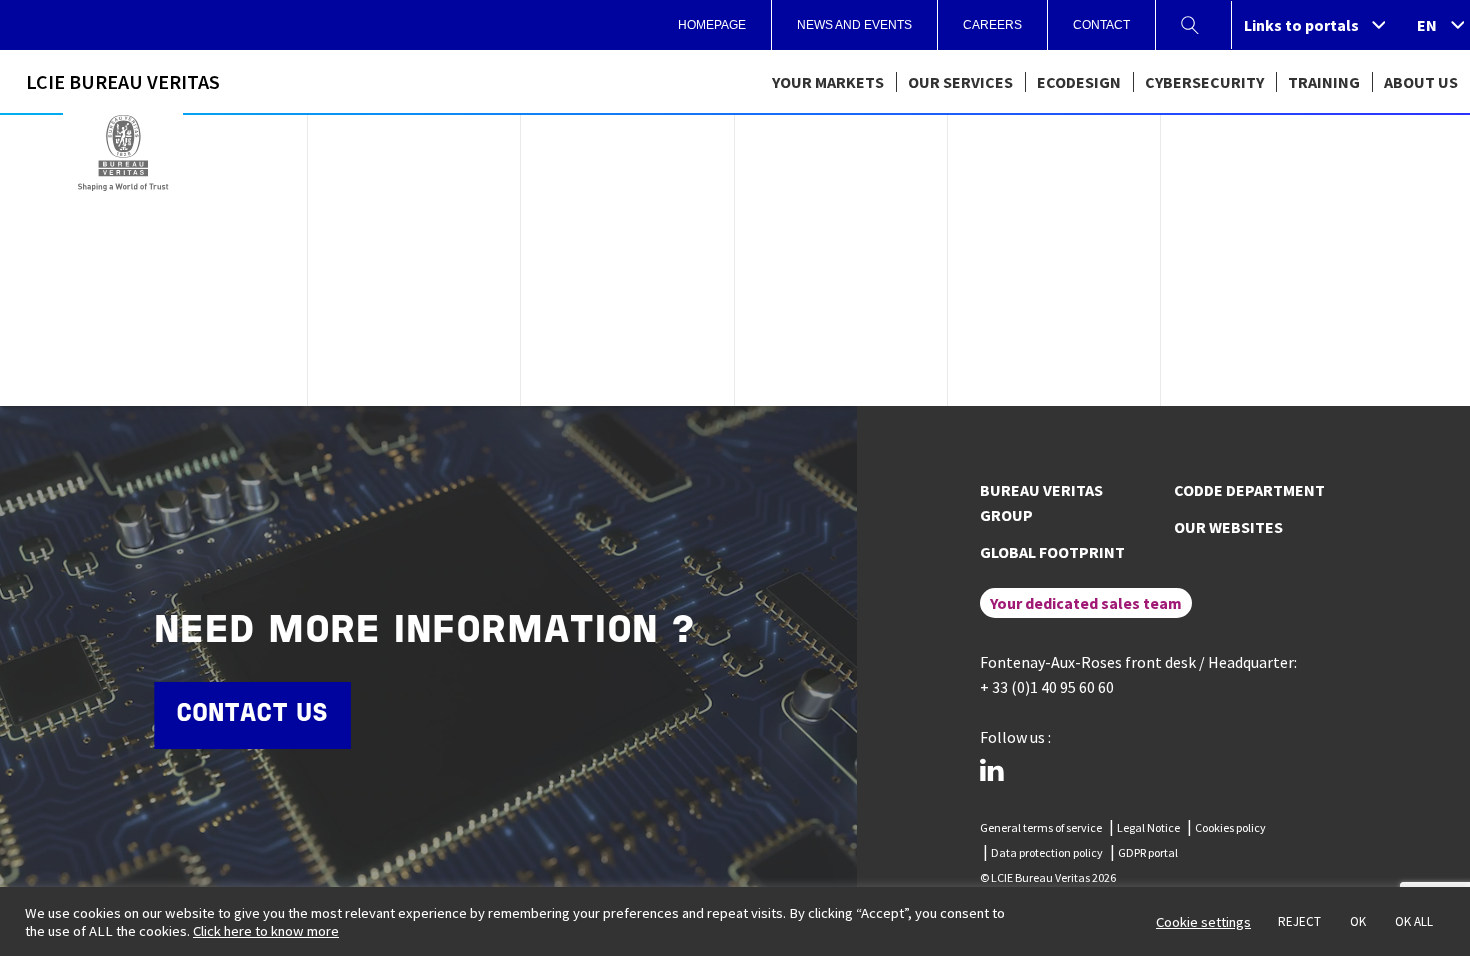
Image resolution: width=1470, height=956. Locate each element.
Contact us (252, 714)
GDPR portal (1148, 852)
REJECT (1299, 921)
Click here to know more (266, 931)
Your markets (828, 82)
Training (1324, 82)
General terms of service (1041, 827)
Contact (1101, 25)
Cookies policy (1230, 827)
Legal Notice (1148, 827)
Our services (960, 82)
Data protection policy (1047, 852)
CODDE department (1249, 490)
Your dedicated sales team (1086, 603)
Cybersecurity (1204, 82)
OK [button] (1358, 921)
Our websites (1228, 527)
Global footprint (1052, 552)
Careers (992, 25)
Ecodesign (1079, 82)
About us (1421, 82)
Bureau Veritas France (123, 153)
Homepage (712, 25)
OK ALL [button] (1414, 921)
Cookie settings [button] (1203, 922)
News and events (854, 25)
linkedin (992, 770)
